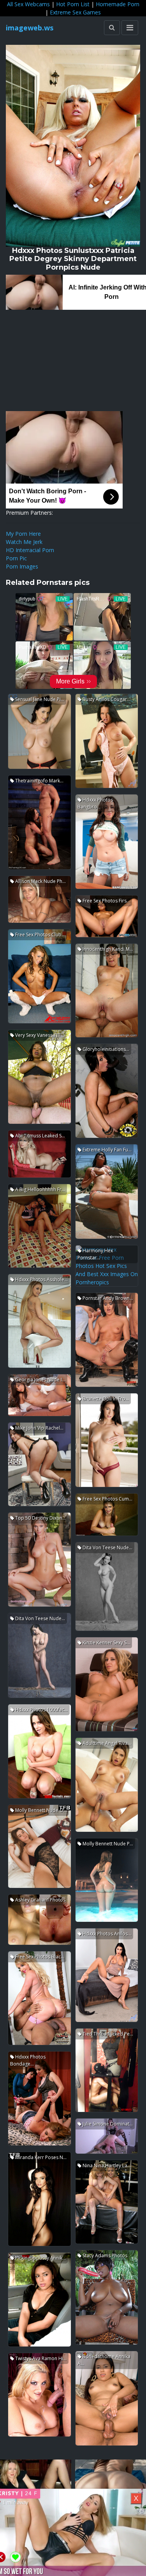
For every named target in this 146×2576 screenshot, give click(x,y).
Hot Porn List (73, 4)
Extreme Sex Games (75, 12)
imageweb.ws (30, 28)
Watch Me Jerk (24, 542)
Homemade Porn (118, 4)
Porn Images (22, 566)
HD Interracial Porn (30, 550)
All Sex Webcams (28, 4)
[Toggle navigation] (130, 28)
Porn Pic (16, 558)
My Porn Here (23, 534)
